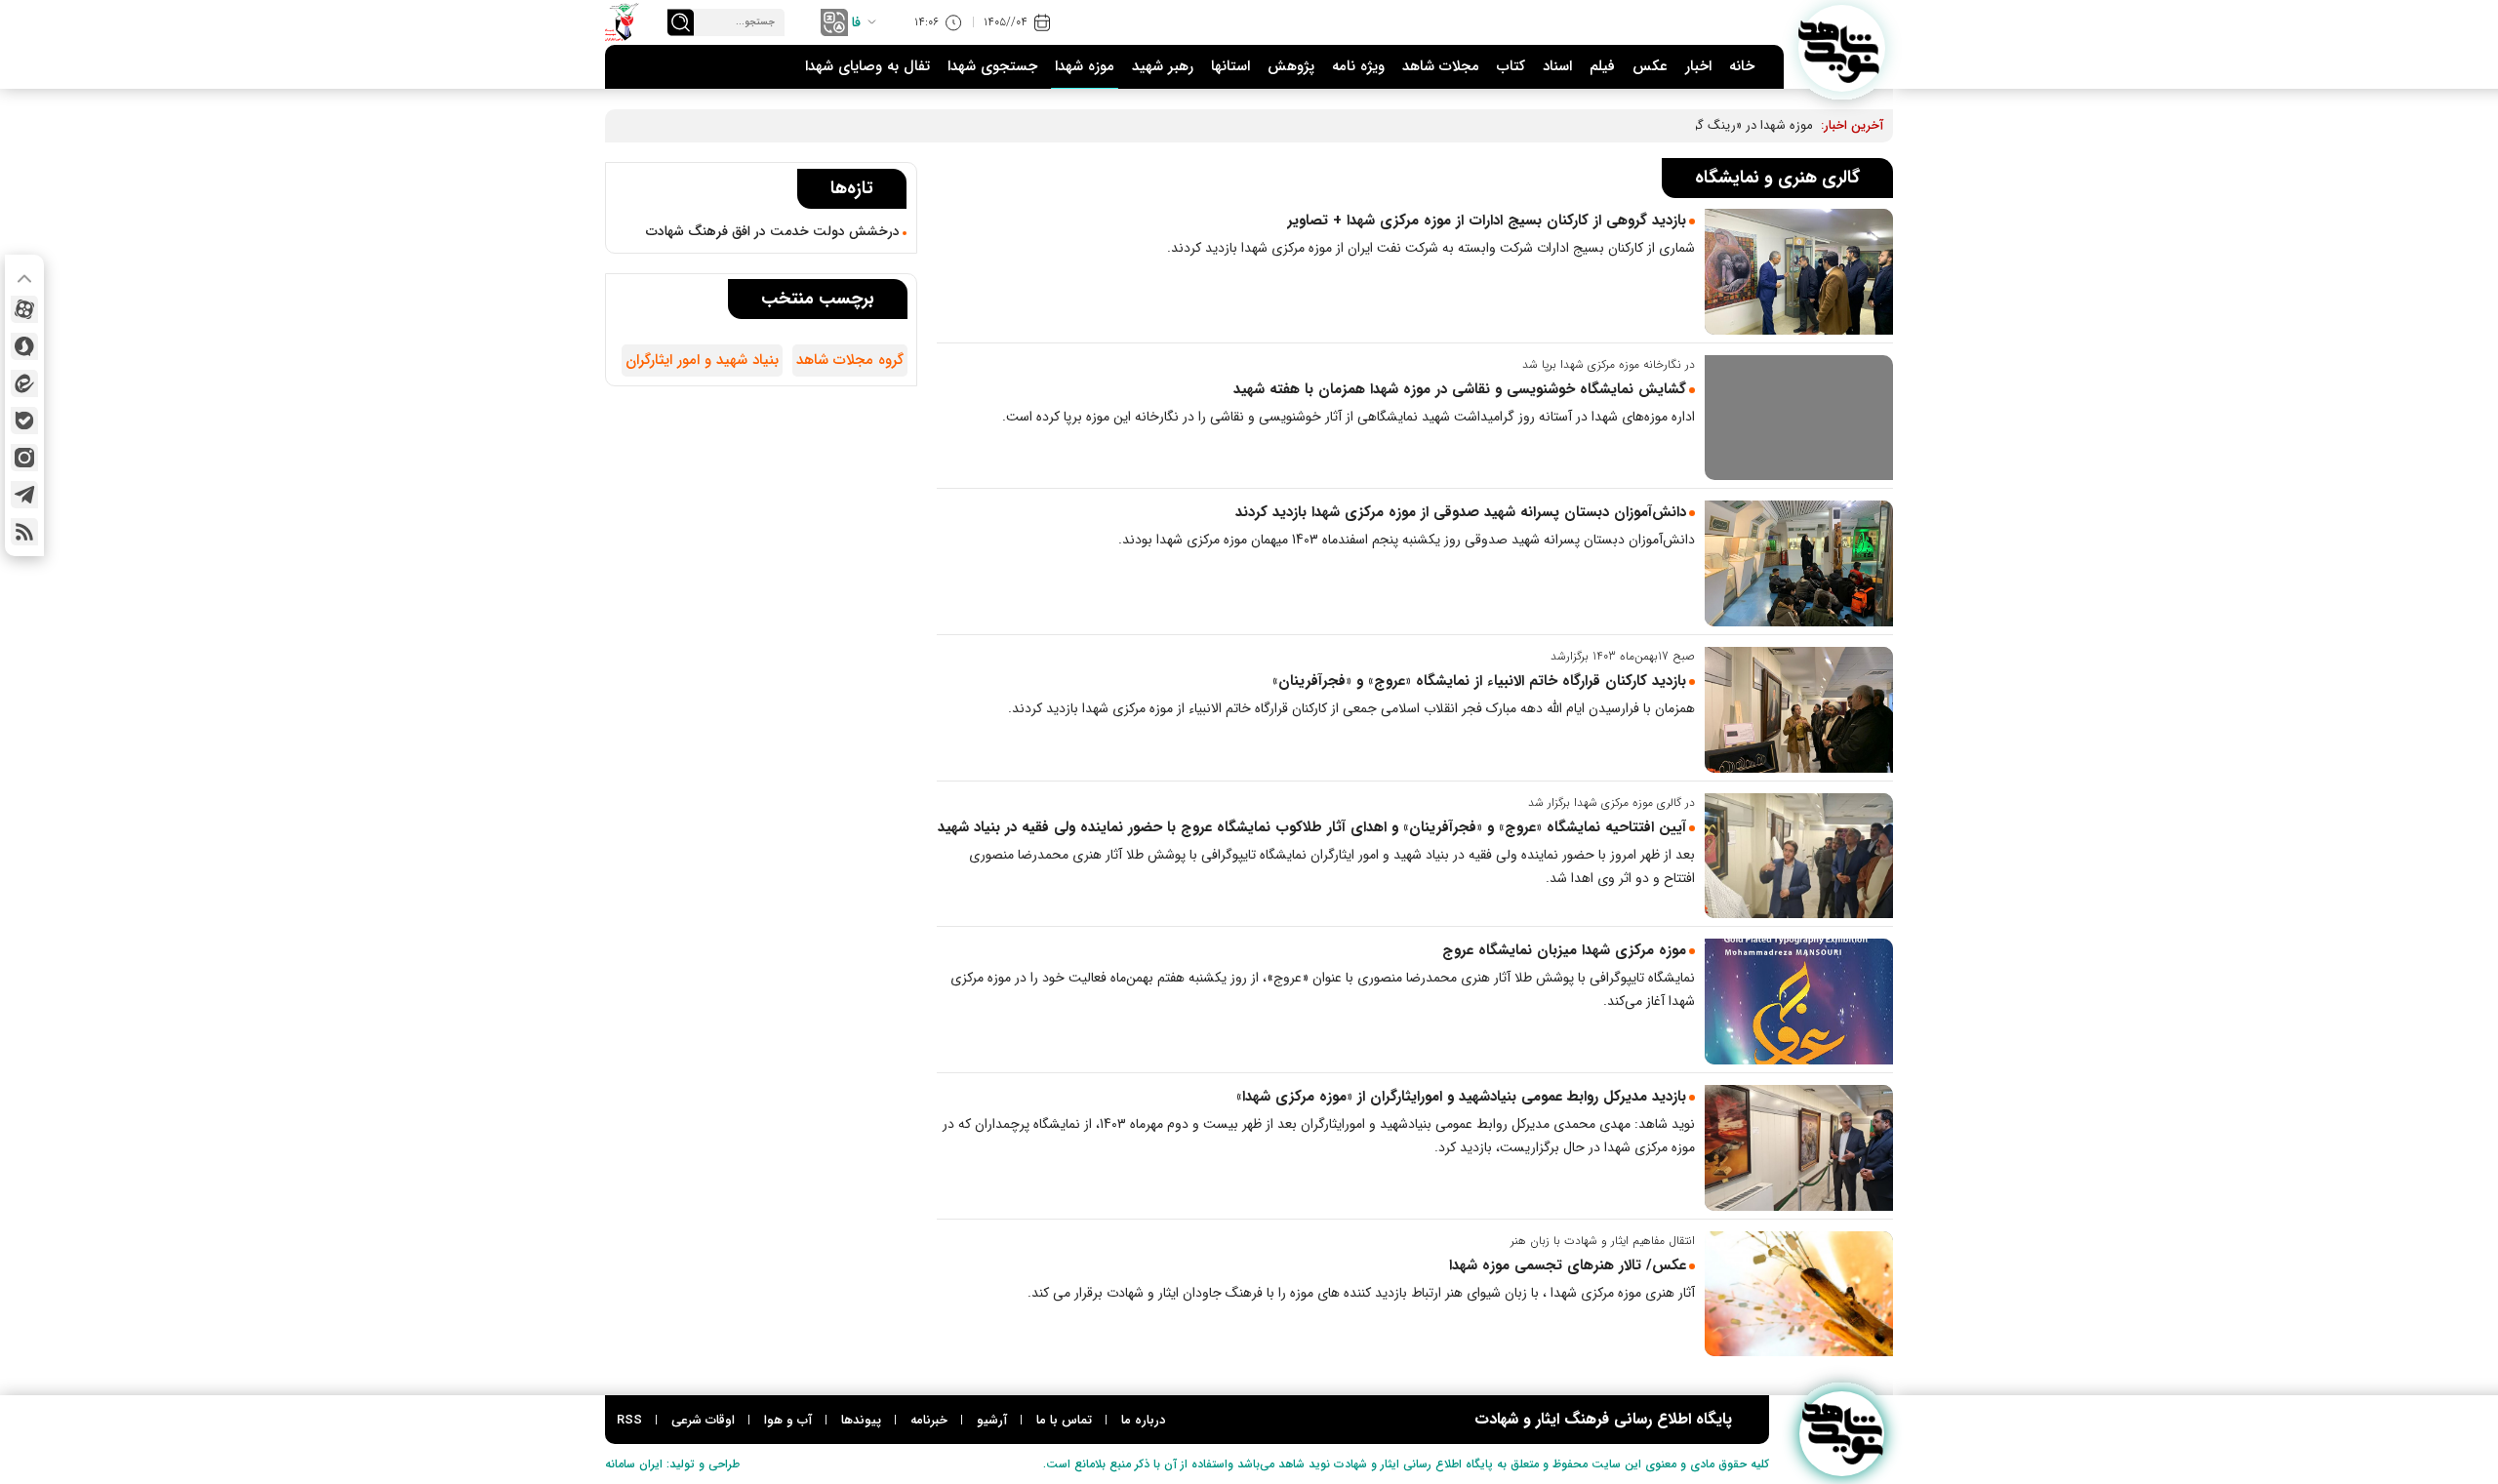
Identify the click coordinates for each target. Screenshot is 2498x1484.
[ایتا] (24, 383)
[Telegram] (24, 495)
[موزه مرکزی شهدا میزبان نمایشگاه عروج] (1799, 1002)
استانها (1230, 66)
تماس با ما (1064, 1420)
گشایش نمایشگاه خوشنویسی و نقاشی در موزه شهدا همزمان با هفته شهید (1460, 389)
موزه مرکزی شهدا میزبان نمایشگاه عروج (1564, 950)
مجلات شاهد (1441, 66)
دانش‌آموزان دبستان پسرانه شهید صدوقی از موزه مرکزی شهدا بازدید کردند (1461, 512)
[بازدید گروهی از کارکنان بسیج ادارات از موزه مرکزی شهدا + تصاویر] (1799, 272)
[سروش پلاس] (24, 346)
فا (856, 22)
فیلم (1602, 66)
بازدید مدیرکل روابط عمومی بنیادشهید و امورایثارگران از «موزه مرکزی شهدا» (1459, 1097)
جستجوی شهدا (992, 66)
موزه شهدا (1085, 66)
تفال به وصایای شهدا (867, 66)
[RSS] (24, 532)
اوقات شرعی (703, 1420)
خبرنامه (929, 1420)
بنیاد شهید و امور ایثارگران (702, 360)
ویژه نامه (1358, 66)
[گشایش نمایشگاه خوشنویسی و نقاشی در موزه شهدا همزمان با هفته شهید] (1799, 418)
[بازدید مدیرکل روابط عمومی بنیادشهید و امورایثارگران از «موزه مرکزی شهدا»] (1799, 1148)
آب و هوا (788, 1420)
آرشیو (992, 1420)
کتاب (1511, 66)
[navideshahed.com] (1842, 48)
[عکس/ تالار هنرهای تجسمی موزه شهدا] (1799, 1294)
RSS (629, 1420)
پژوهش (1291, 66)
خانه (1742, 66)
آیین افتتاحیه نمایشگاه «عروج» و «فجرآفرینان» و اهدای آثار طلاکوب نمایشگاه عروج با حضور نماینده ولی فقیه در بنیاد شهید (1312, 827)
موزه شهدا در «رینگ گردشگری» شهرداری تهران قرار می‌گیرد (1658, 125)
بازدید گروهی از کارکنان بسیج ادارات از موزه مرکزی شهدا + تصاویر (1487, 221)
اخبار (1698, 66)
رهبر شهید (1163, 66)
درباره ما (1143, 1420)
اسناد (1557, 66)
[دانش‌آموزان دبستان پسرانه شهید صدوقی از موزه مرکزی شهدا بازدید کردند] (1799, 563)
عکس (1650, 66)
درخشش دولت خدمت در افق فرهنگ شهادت (773, 231)
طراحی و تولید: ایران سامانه (672, 1464)
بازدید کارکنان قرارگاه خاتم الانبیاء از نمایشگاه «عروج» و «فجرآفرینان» (1479, 681)
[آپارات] (24, 309)
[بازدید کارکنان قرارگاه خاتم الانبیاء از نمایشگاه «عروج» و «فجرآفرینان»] (1799, 710)
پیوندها (861, 1420)
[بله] (24, 421)
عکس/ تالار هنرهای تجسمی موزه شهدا (1568, 1265)
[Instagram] (24, 458)
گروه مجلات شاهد (850, 360)
